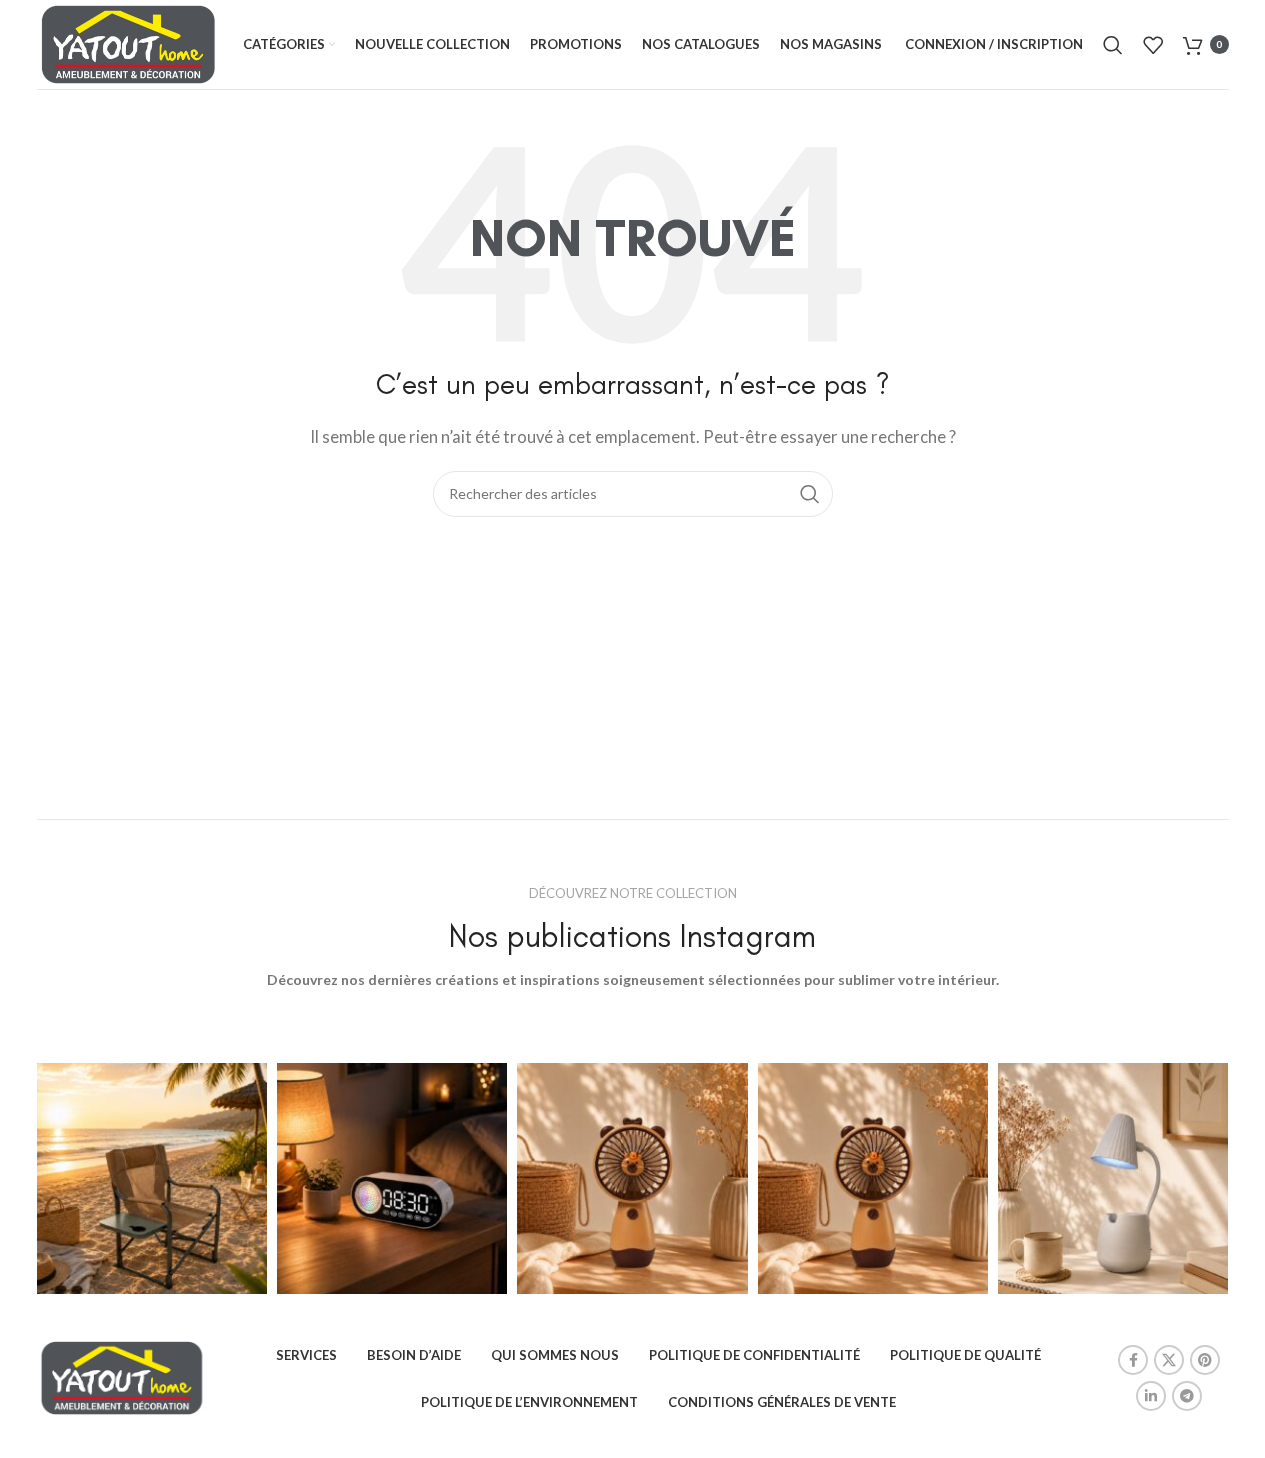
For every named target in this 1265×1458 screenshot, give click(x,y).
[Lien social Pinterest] (1205, 1360)
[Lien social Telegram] (1187, 1396)
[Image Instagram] (152, 1178)
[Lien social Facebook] (1133, 1360)
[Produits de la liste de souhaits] (1153, 45)
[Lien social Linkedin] (1151, 1396)
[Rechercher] (1113, 45)
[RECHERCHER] (810, 494)
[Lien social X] (1169, 1360)
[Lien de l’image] (122, 1376)
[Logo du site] (129, 42)
